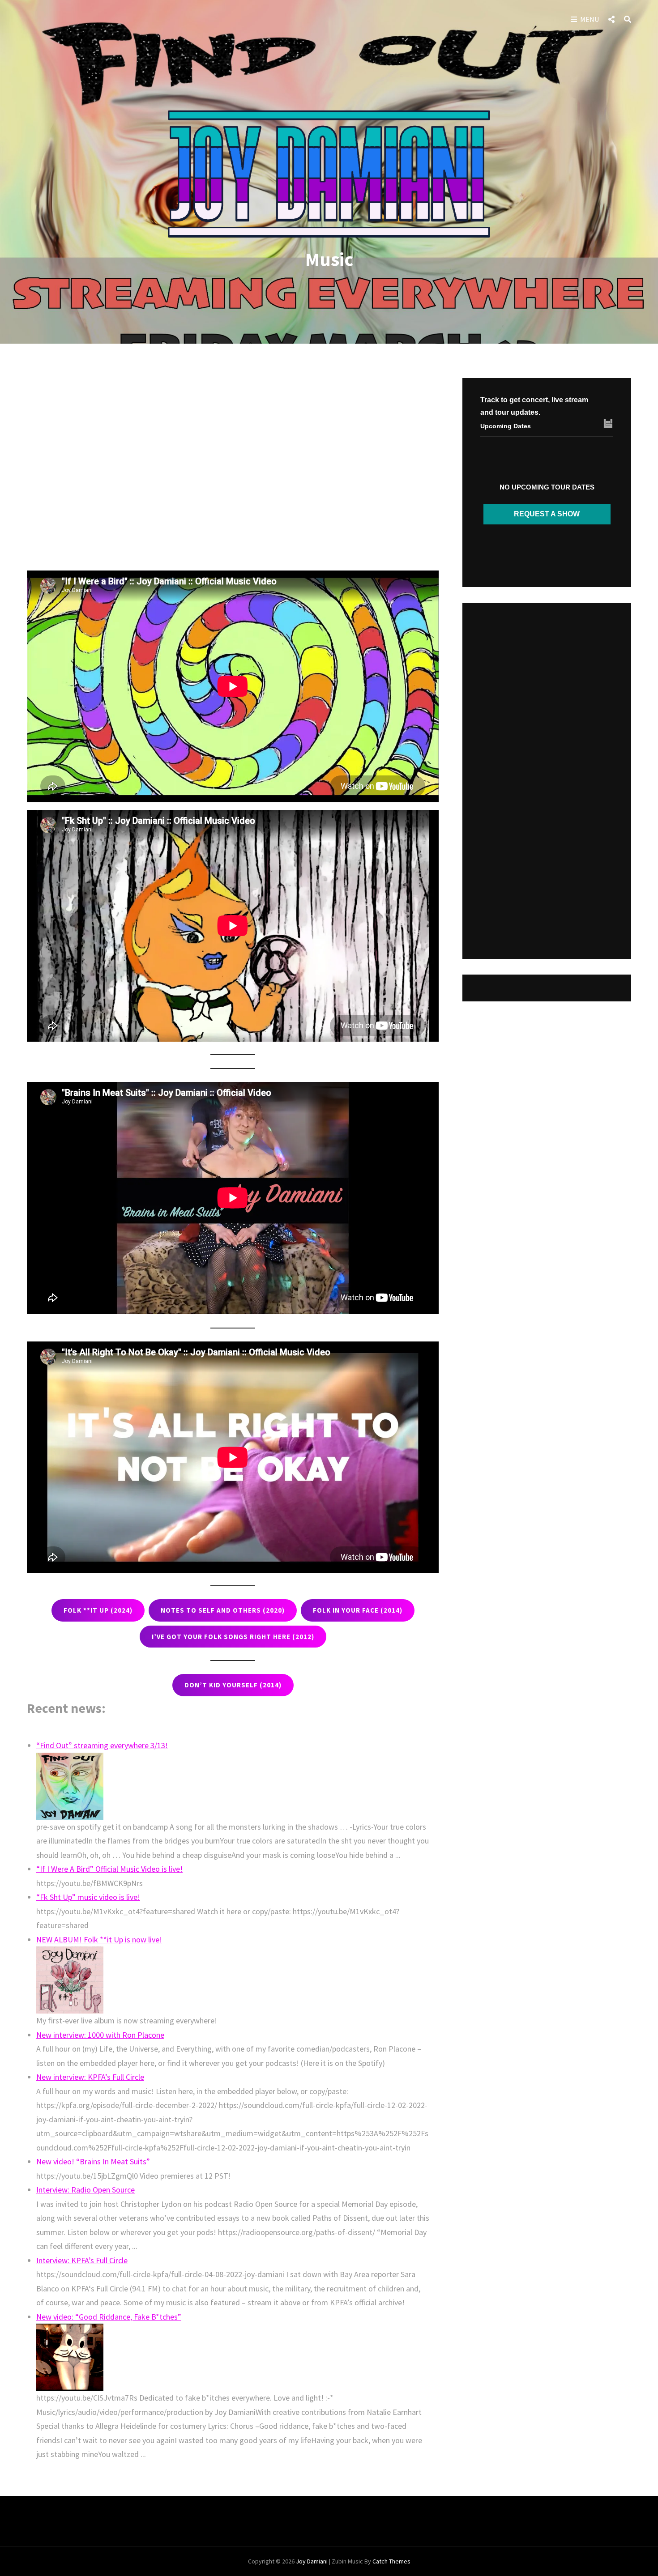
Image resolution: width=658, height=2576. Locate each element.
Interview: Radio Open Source (85, 2190)
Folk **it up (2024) (98, 1610)
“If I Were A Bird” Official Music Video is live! (109, 1869)
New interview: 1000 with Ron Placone (100, 2035)
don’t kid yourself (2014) (233, 1685)
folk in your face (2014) (358, 1610)
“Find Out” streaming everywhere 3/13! (102, 1745)
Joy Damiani (312, 2561)
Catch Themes (391, 2561)
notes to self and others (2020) (223, 1610)
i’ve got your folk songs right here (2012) (233, 1637)
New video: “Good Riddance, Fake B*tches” (109, 2317)
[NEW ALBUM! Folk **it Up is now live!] (233, 1980)
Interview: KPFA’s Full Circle (82, 2260)
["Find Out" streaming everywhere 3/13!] (233, 1786)
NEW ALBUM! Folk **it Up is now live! (99, 1939)
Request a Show (547, 514)
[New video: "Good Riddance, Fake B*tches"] (233, 2357)
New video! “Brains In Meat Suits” (93, 2161)
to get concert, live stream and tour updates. (534, 406)
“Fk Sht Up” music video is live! (88, 1897)
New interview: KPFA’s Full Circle (90, 2077)
